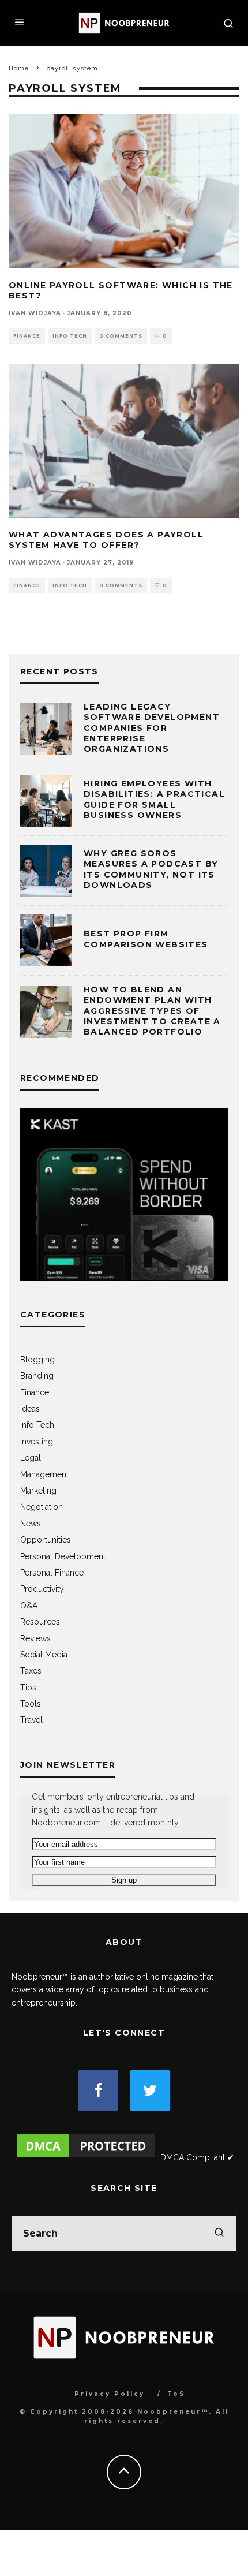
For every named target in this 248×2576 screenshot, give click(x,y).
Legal (31, 1458)
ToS (176, 2394)
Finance (27, 336)
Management (44, 1474)
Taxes (31, 1671)
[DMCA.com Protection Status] (86, 2157)
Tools (31, 1704)
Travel (31, 1720)
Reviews (35, 1638)
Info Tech (70, 336)
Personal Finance (52, 1573)
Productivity (42, 1589)
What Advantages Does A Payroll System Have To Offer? (106, 540)
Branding (37, 1376)
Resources (40, 1622)
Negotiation (42, 1507)
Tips (28, 1688)
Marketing (38, 1491)
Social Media (44, 1655)
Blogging (37, 1360)
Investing (37, 1442)
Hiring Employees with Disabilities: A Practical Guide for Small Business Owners (154, 799)
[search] (219, 2234)
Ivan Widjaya (35, 313)
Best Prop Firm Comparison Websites (146, 939)
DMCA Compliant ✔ (197, 2157)
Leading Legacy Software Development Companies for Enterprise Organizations (152, 728)
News (31, 1524)
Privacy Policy (110, 2394)
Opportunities (46, 1540)
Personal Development (63, 1556)
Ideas (30, 1409)
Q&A (29, 1606)
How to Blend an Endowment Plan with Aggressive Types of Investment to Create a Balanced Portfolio (152, 1011)
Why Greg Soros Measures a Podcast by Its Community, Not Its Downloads (151, 869)
